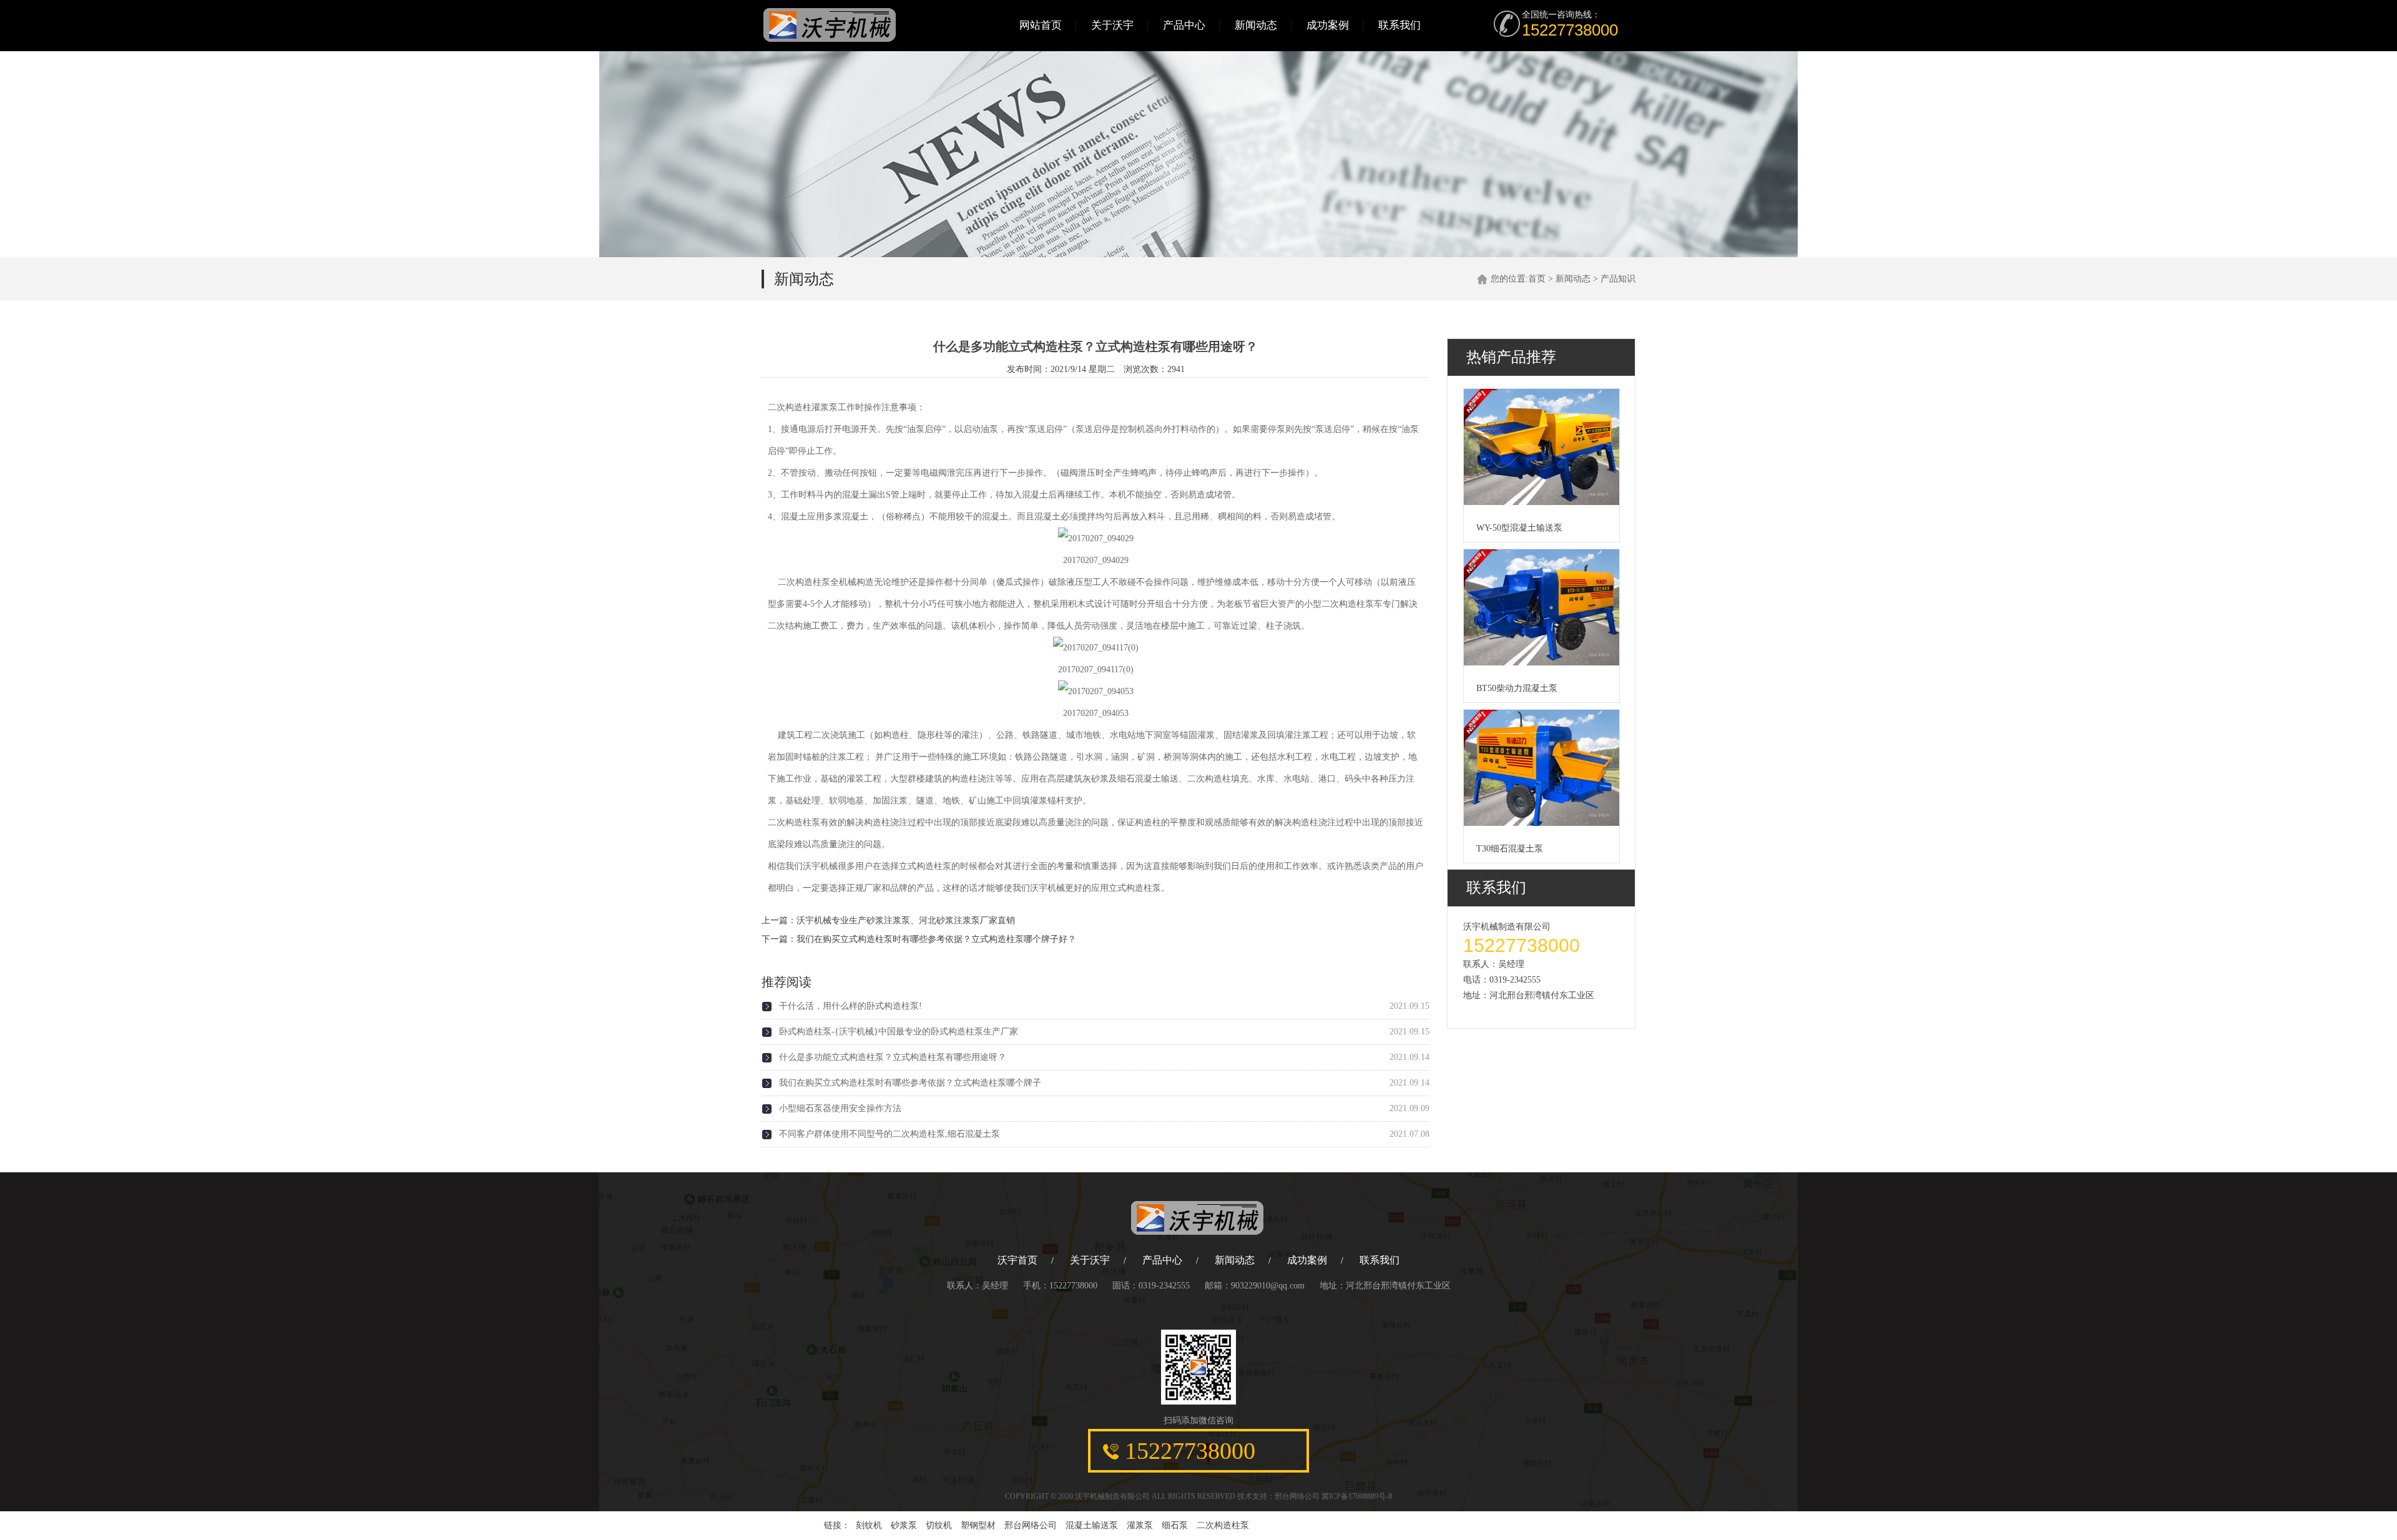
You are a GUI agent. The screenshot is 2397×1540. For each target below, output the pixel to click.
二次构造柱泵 (1223, 1525)
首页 (1537, 279)
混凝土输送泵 (1092, 1525)
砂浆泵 (904, 1525)
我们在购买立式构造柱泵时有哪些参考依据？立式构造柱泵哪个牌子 (910, 1083)
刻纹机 (869, 1525)
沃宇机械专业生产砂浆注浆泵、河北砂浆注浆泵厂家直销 (906, 920)
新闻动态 (1256, 25)
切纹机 (939, 1525)
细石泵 (1175, 1525)
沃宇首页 (1017, 1260)
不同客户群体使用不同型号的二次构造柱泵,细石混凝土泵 (890, 1134)
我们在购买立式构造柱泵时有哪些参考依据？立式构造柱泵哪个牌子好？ (936, 939)
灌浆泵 (1140, 1525)
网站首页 (1041, 25)
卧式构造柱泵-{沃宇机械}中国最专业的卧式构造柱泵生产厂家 (899, 1032)
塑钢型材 (978, 1525)
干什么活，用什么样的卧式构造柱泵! (850, 1006)
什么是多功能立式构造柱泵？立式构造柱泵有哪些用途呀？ (893, 1057)
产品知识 (1618, 279)
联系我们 (1399, 25)
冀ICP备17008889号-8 (1357, 1496)
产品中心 (1184, 25)
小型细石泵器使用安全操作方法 (840, 1108)
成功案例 (1328, 25)
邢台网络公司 (1297, 1496)
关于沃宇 (1112, 25)
